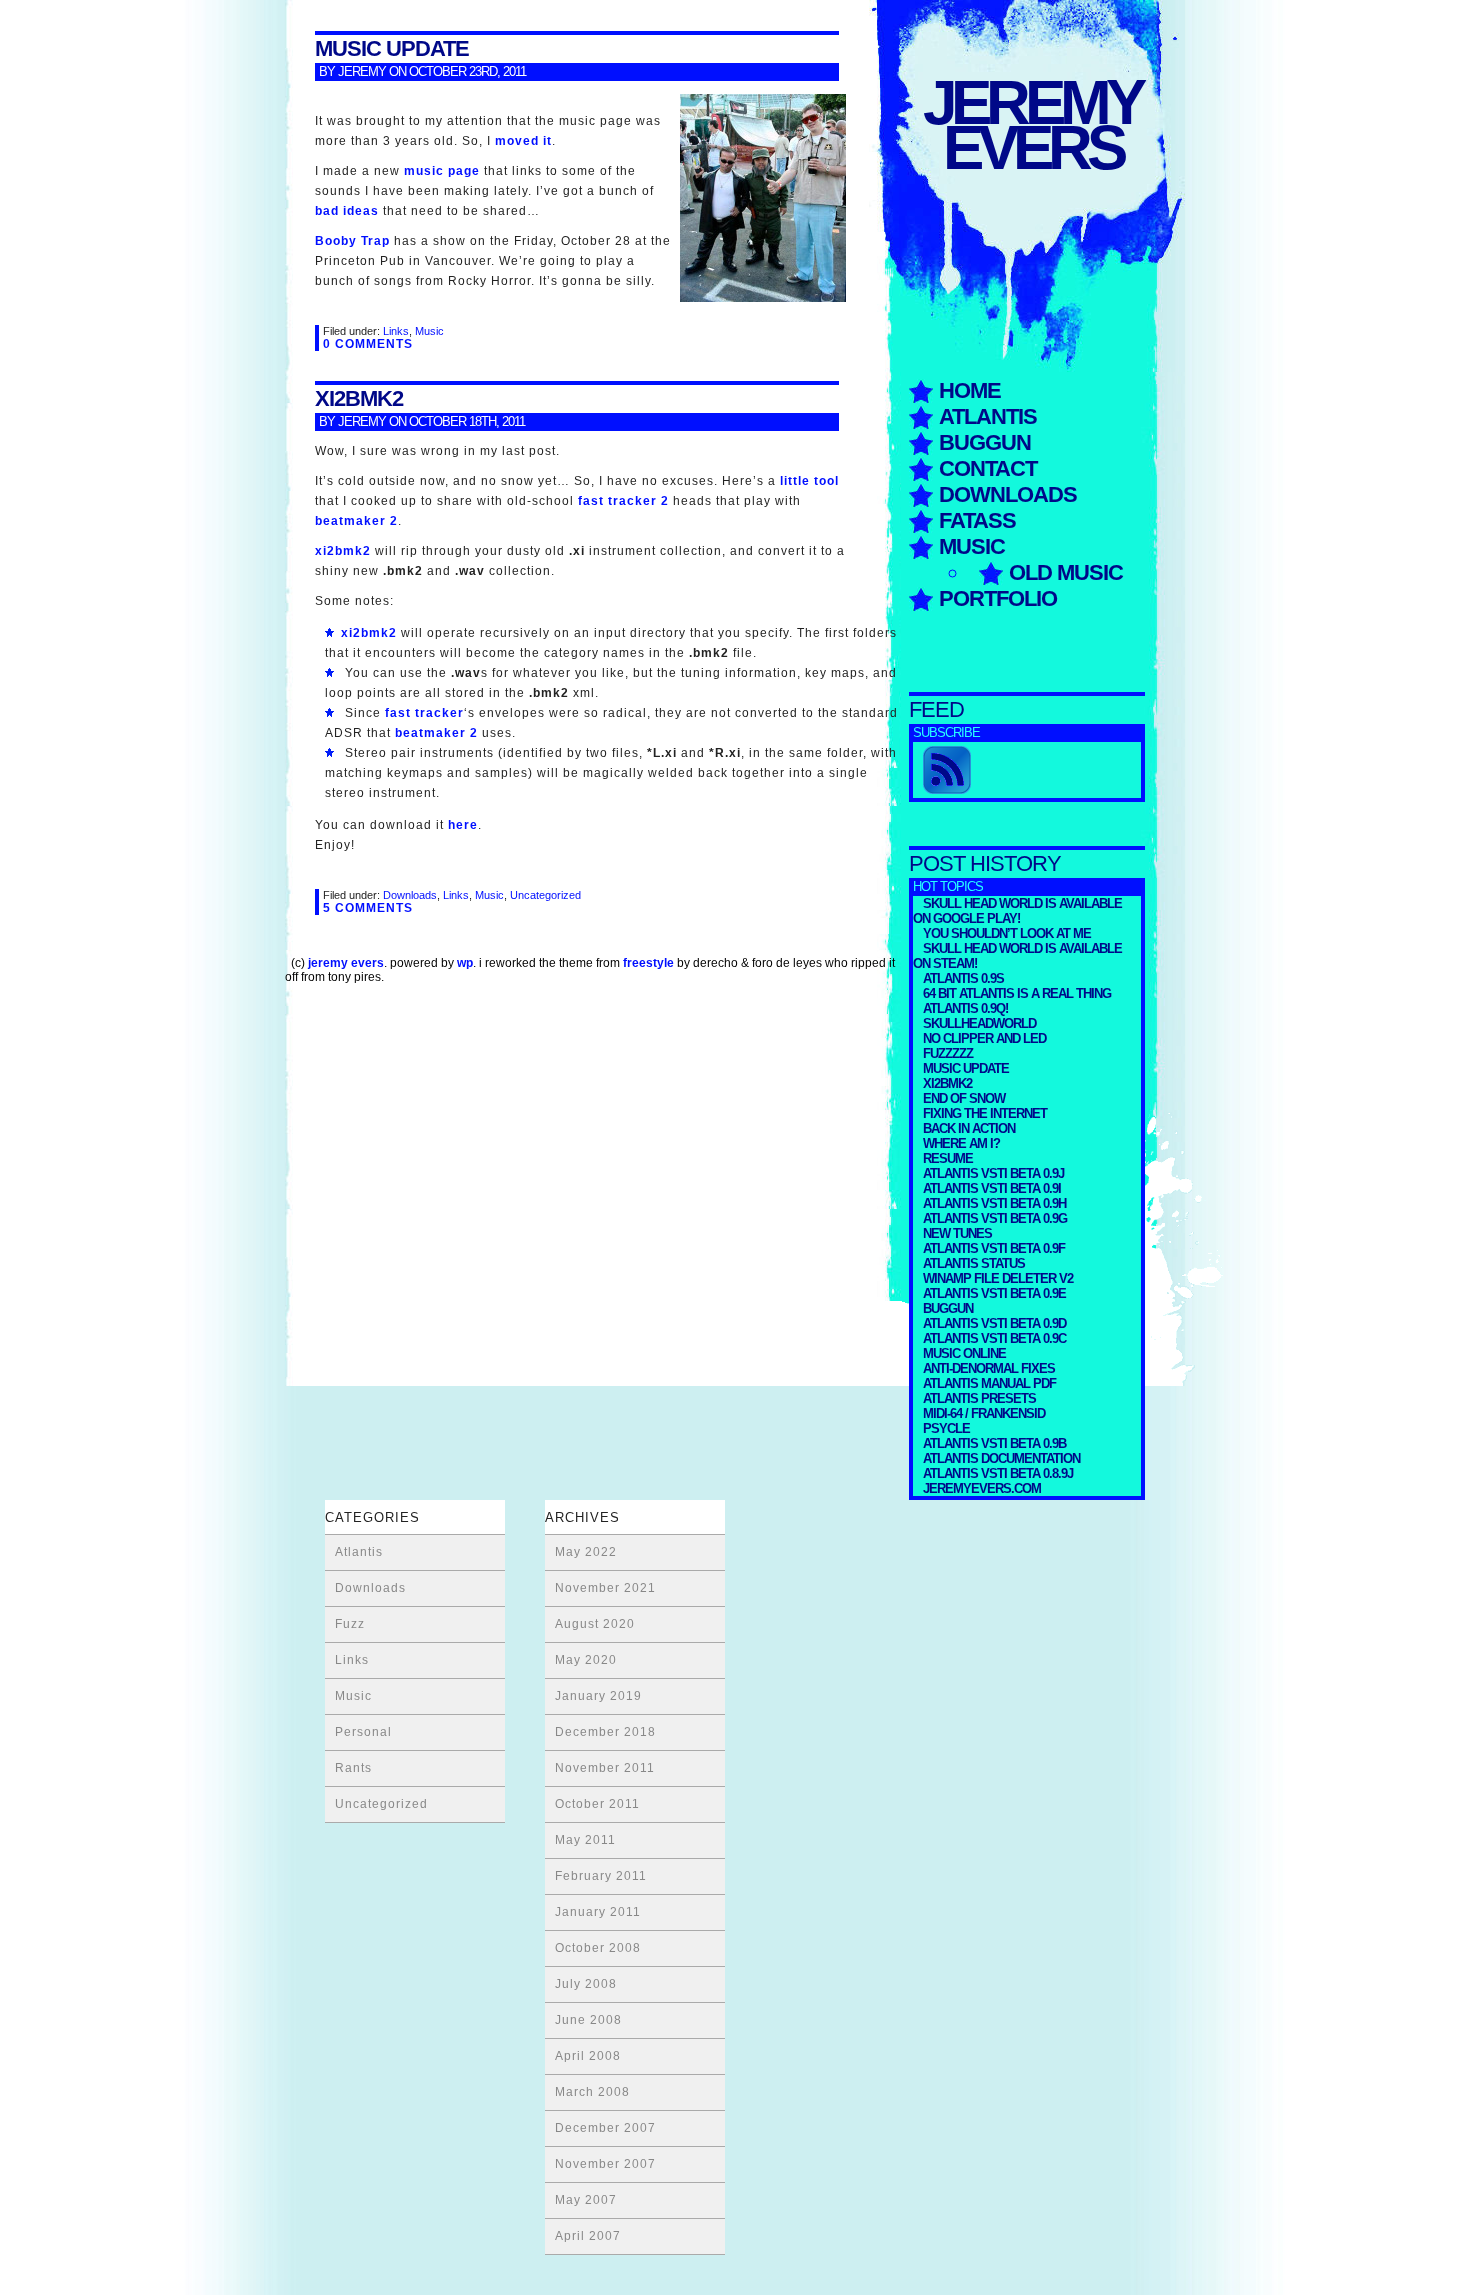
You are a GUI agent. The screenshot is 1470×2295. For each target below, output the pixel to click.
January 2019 (598, 1696)
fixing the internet (985, 1113)
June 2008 (588, 2020)
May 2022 (586, 1552)
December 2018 (605, 1732)
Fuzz (350, 1624)
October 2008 (598, 1948)
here (463, 825)
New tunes (957, 1233)
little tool (809, 481)
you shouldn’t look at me (1007, 933)
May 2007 (586, 2200)
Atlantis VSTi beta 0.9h (994, 1203)
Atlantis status (974, 1263)
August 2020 (595, 1624)
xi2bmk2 (947, 1083)
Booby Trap (352, 241)
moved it (523, 141)
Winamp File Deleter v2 (998, 1278)
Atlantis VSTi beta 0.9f (994, 1248)
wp (465, 963)
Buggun (985, 442)
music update (966, 1068)
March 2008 (592, 2092)
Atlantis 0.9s (963, 978)
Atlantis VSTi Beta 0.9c (994, 1338)
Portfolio (998, 598)
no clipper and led (984, 1038)
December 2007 (605, 2128)
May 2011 (585, 1840)
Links (396, 331)
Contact (988, 468)
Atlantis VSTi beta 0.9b (994, 1443)
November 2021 (605, 1588)
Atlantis (988, 416)
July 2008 (586, 1984)
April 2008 (588, 2056)
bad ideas (347, 211)
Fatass (977, 520)
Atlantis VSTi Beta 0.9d (994, 1323)
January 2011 (598, 1912)
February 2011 (601, 1876)
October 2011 (597, 1804)
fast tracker (424, 713)
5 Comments (368, 908)
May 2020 (586, 1660)
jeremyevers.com (982, 1488)
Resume (948, 1158)
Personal (363, 1732)
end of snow (964, 1098)
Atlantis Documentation (1001, 1458)
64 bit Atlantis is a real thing (1017, 993)
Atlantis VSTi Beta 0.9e (994, 1293)
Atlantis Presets (979, 1398)
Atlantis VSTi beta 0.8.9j (998, 1473)
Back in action (969, 1128)
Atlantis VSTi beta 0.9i (992, 1188)
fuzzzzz (948, 1053)
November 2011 (605, 1768)
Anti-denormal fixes (989, 1368)
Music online (964, 1353)
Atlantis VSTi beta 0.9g (995, 1218)
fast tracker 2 (623, 501)
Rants (353, 1768)
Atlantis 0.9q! (965, 1008)
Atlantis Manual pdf (989, 1383)
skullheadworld (979, 1023)
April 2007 (588, 2236)
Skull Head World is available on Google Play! (1017, 911)
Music (972, 546)
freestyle (648, 963)
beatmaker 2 (356, 521)
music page (442, 171)
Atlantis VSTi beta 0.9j (993, 1173)
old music (1066, 572)
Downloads (1008, 494)
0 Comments (368, 344)
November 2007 (605, 2164)
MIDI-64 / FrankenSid (984, 1413)
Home (970, 390)
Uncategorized (545, 895)
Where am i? (961, 1143)
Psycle (946, 1428)
